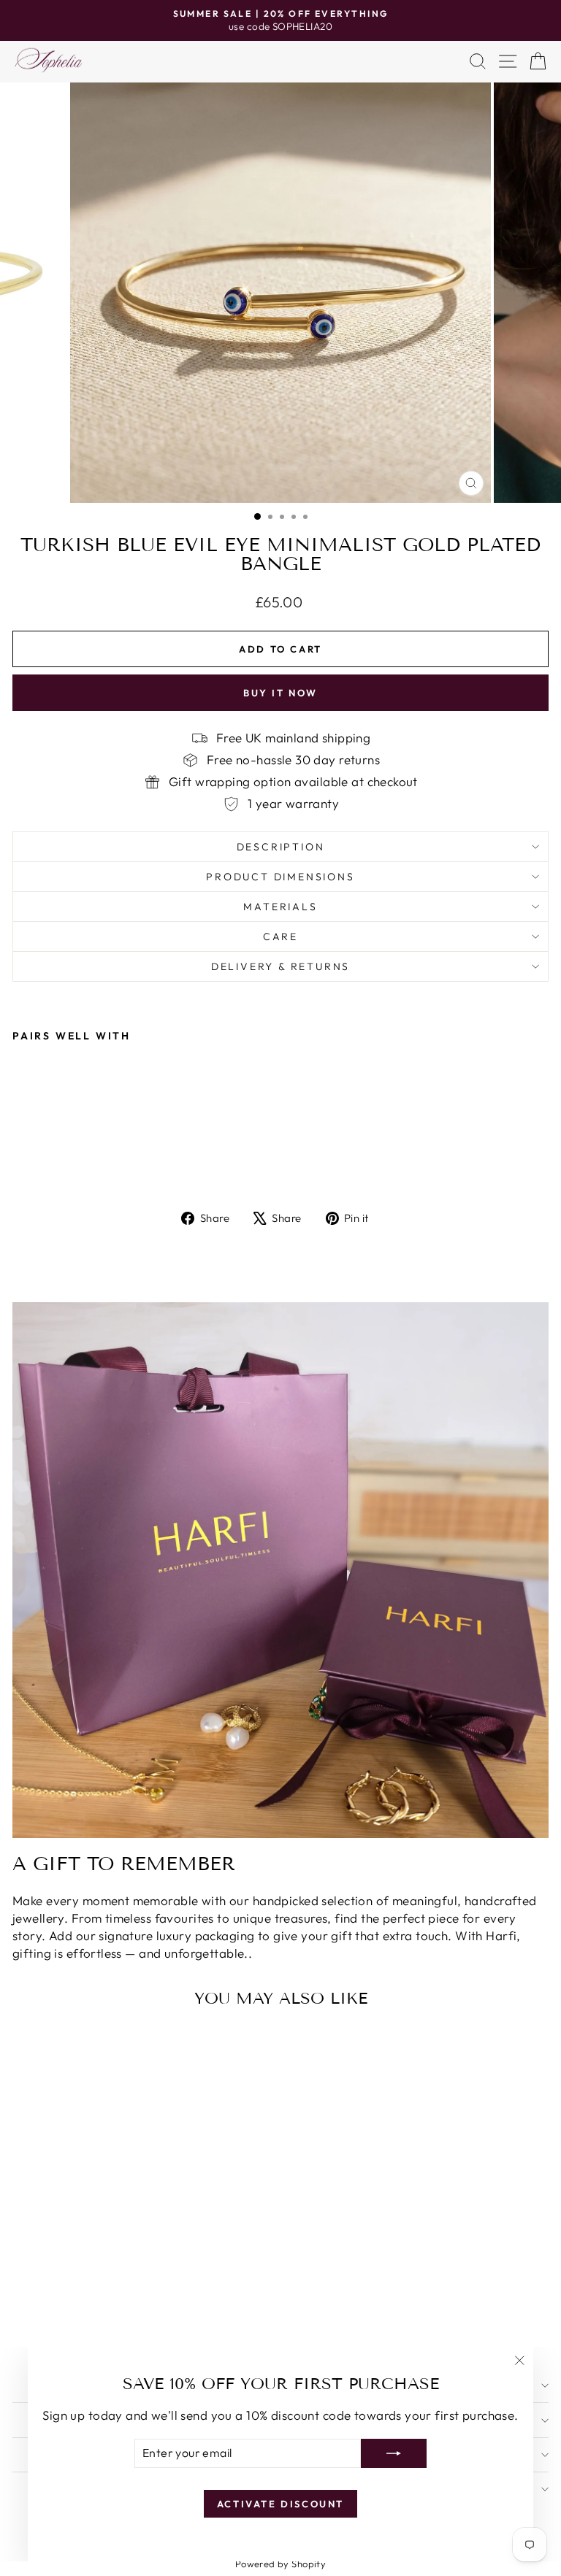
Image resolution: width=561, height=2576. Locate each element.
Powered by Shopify (281, 2564)
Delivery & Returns (280, 966)
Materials (280, 907)
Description (281, 847)
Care (280, 937)
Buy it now (280, 693)
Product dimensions (280, 877)
